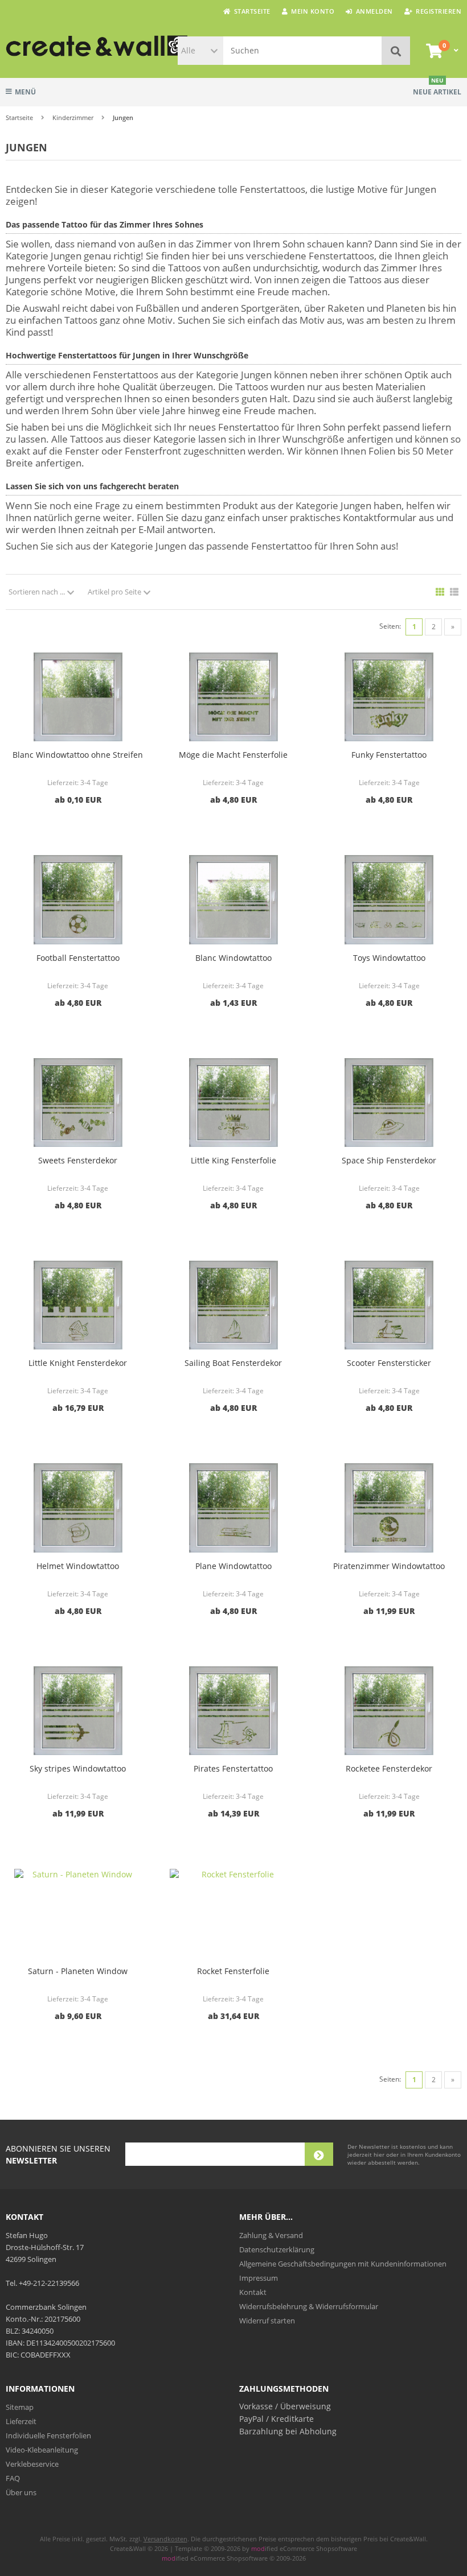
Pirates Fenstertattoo (233, 1768)
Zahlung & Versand (271, 2235)
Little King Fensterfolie (233, 1160)
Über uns (21, 2492)
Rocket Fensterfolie (233, 1971)
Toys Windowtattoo (389, 958)
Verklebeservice (32, 2464)
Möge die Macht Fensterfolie (233, 755)
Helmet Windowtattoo (78, 1566)
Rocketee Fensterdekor (389, 1768)
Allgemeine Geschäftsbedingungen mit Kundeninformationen (343, 2264)
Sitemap (20, 2407)
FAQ (13, 2478)
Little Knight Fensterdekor (78, 1363)
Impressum (259, 2278)
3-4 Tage (94, 783)
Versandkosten (165, 2539)
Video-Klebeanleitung (42, 2450)
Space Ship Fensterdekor (389, 1160)
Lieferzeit (21, 2421)
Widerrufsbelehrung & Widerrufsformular (309, 2306)
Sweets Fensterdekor (78, 1160)
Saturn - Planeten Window (78, 1971)
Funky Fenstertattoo (389, 755)
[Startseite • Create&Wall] (63, 46)
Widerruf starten (267, 2321)
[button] (200, 51)
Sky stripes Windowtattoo (78, 1768)
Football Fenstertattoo (78, 958)
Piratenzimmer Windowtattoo (389, 1566)
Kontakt (253, 2292)
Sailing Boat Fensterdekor (233, 1363)
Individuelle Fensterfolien (48, 2435)
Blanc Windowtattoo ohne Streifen (78, 755)
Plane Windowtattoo (233, 1566)
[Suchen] (396, 51)
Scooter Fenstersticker (389, 1363)
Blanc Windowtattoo (233, 958)
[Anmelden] (319, 2154)
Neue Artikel (437, 87)
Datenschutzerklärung (277, 2249)
